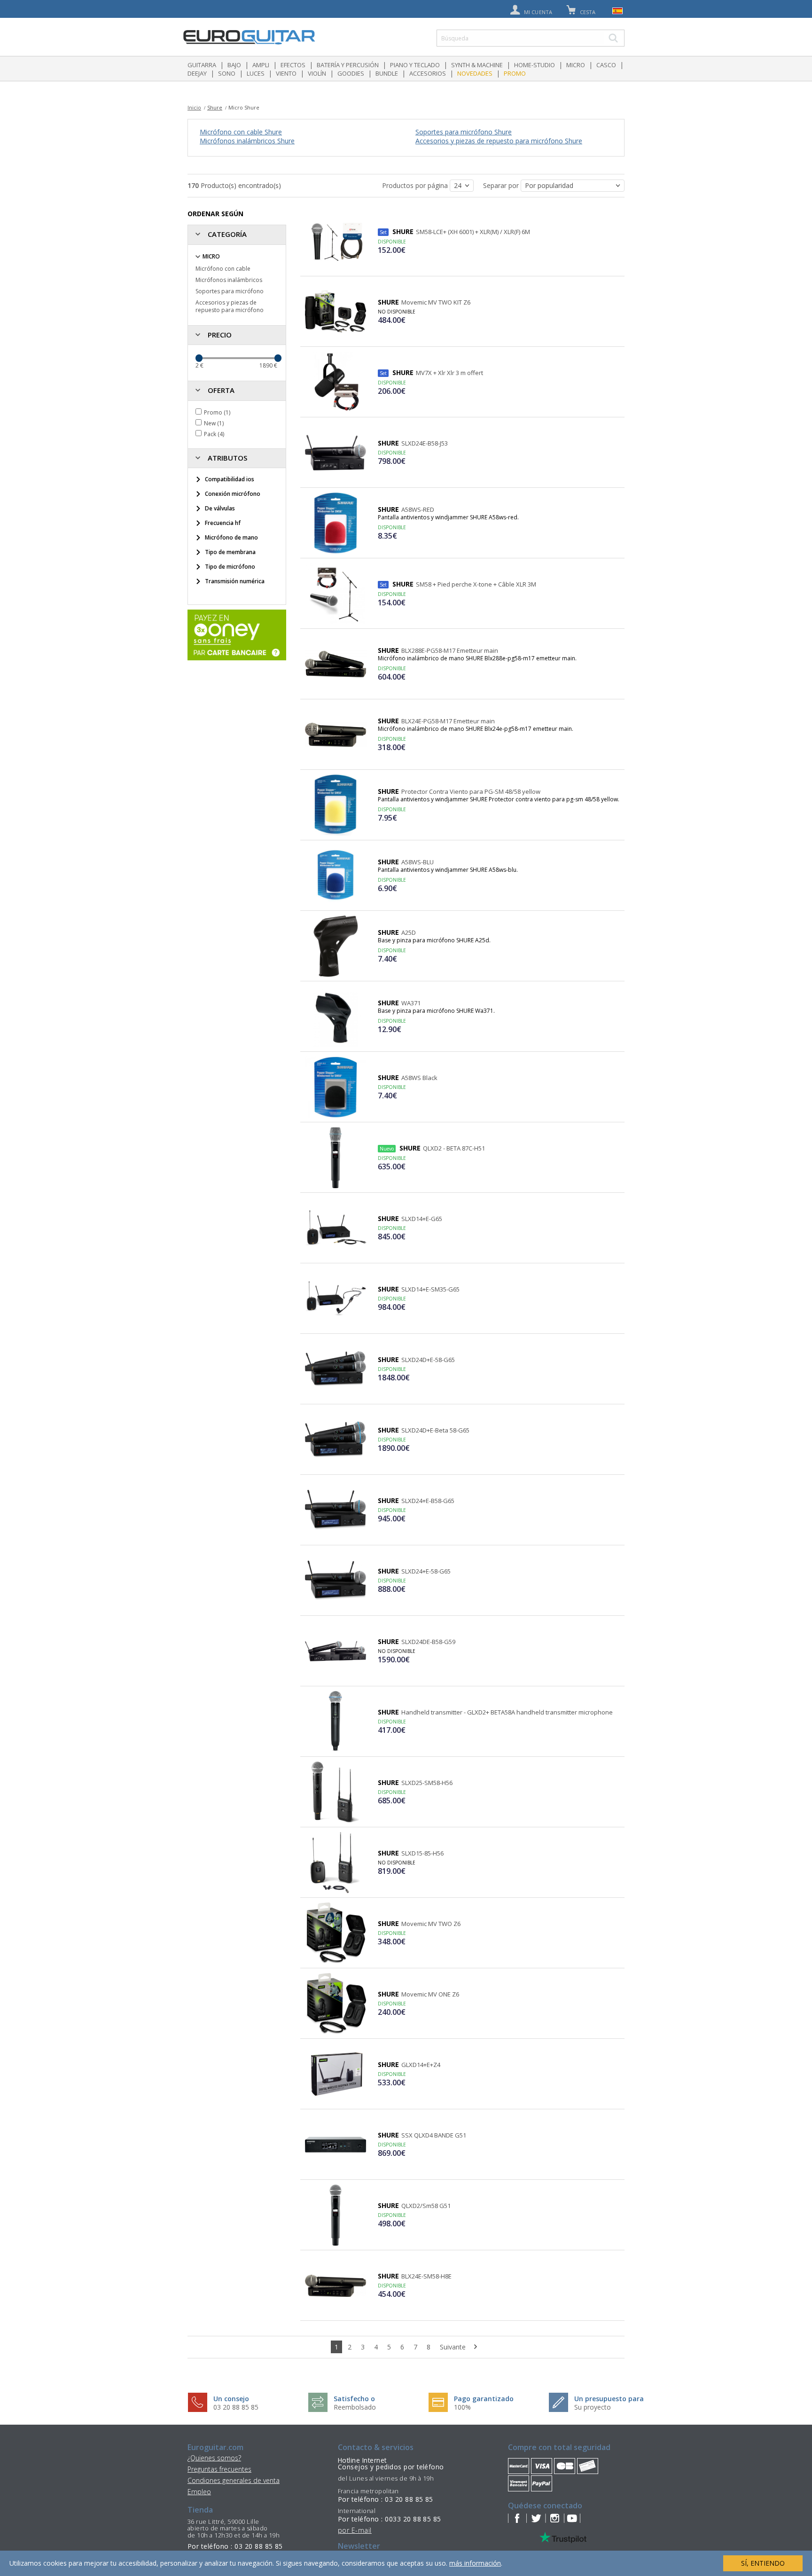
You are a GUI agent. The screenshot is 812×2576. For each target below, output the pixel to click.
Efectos (293, 65)
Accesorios (428, 73)
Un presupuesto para (609, 2399)
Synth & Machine (477, 65)
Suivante (454, 2347)
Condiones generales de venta (234, 2480)
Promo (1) (217, 412)
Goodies (351, 73)
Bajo (234, 65)
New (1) (214, 423)
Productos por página (416, 185)
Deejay (197, 73)
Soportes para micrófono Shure (464, 132)
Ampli (261, 65)
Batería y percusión (348, 65)
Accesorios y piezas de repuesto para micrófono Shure (499, 141)
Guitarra (202, 65)
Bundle (387, 73)
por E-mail (355, 2530)
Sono (227, 73)
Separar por (502, 185)
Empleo (199, 2492)
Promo (515, 73)
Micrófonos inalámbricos (229, 280)
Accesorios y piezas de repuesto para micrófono (230, 306)
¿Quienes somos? (214, 2458)
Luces (256, 73)
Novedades (475, 73)
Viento (286, 73)
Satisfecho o (354, 2399)
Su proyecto (593, 2407)
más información (475, 2563)
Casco (606, 65)
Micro (576, 65)
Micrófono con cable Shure (241, 132)
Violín (317, 73)
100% (462, 2407)
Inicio (194, 107)
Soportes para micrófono (230, 291)
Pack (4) (214, 434)
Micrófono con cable (223, 269)
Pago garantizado (484, 2399)
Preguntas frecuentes (219, 2469)
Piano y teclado (415, 65)
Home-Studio (535, 65)
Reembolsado (355, 2407)
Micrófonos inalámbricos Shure (247, 141)
